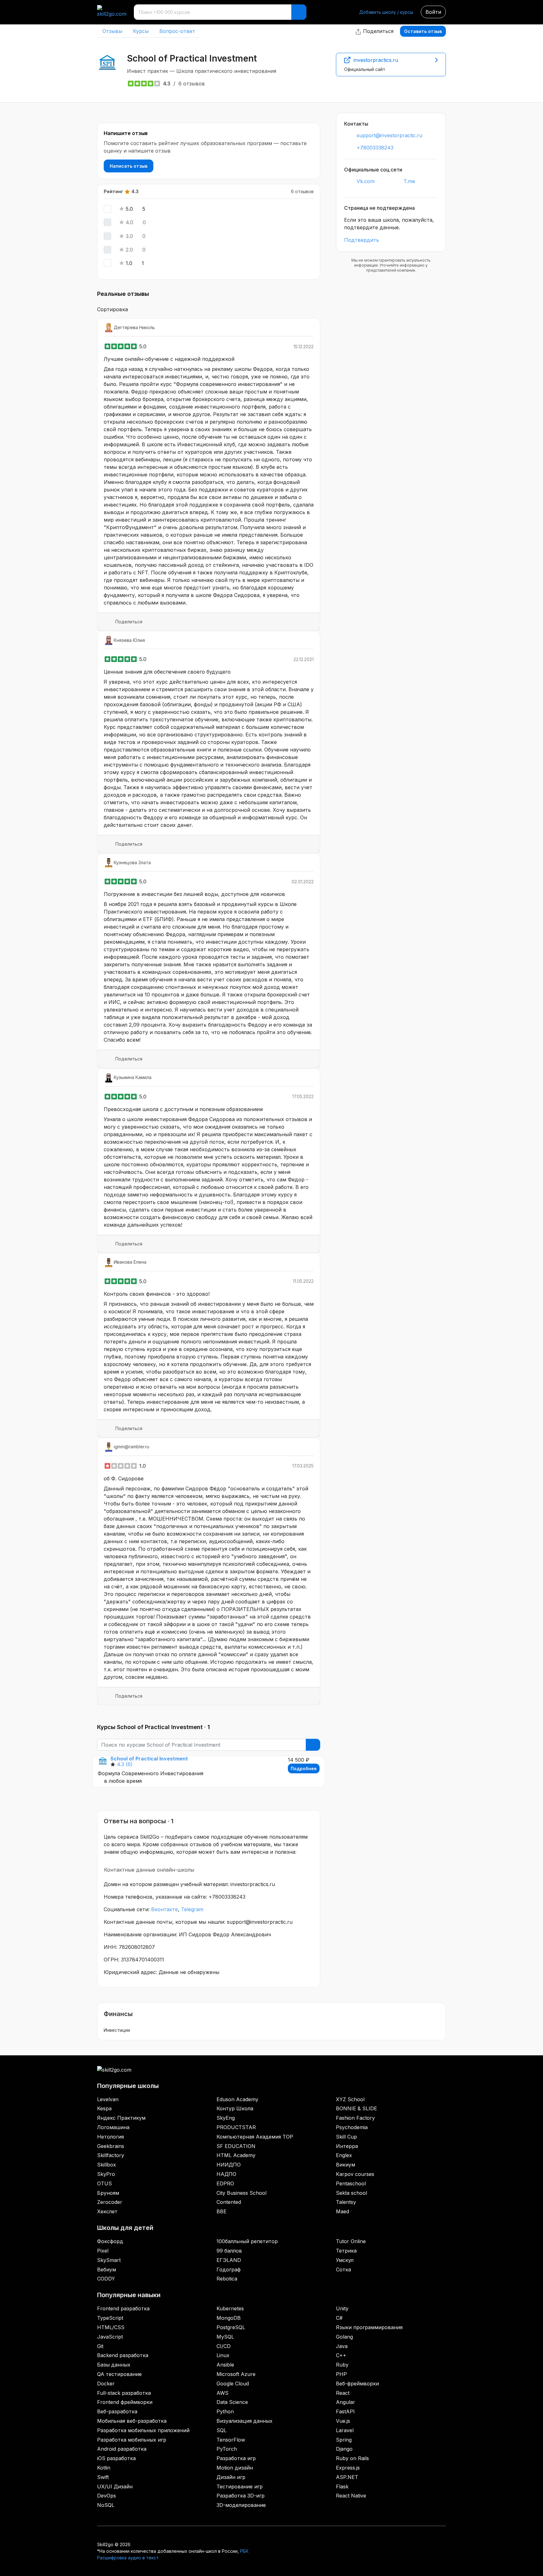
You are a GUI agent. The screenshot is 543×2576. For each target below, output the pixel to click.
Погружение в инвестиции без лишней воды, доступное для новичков (194, 894)
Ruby (342, 2365)
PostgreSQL (231, 2327)
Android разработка (122, 2449)
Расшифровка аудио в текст (128, 2558)
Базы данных (114, 2365)
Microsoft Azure (236, 2374)
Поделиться (377, 31)
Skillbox (107, 2165)
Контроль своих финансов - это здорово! (157, 1294)
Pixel (103, 2251)
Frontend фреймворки (125, 2402)
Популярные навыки (129, 2295)
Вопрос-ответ (177, 31)
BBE (222, 2211)
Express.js (348, 2468)
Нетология (110, 2137)
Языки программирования (369, 2327)
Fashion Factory (355, 2118)
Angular (346, 2402)
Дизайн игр (231, 2477)
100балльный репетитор (247, 2241)
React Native (351, 2496)
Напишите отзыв (126, 133)
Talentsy (346, 2202)
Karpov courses (355, 2174)
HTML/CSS (111, 2327)
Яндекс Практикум (121, 2118)
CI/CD (224, 2346)
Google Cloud (233, 2383)
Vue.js (343, 2421)
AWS (222, 2393)
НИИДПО (229, 2165)
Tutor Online (351, 2241)
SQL (222, 2430)
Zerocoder (110, 2202)
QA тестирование (119, 2374)
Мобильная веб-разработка (132, 2421)
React (343, 2393)
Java (342, 2346)
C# (339, 2318)
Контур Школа (235, 2108)
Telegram (192, 1909)
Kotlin (104, 2468)
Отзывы (112, 31)
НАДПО (226, 2174)
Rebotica (227, 2279)
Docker (106, 2383)
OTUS (104, 2183)
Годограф (229, 2270)
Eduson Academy (237, 2099)
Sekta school (351, 2193)
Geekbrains (111, 2146)
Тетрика (346, 2251)
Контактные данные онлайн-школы (149, 1870)
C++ (341, 2355)
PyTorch (227, 2449)
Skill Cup (346, 2137)
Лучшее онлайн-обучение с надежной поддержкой (169, 359)
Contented (229, 2202)
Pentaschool (351, 2183)
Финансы (118, 2014)
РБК (244, 2551)
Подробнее (304, 1768)
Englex (344, 2155)
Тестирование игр (240, 2487)
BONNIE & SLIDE (357, 2108)
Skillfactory (111, 2155)
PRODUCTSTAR (236, 2127)
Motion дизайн (235, 2468)
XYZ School (350, 2099)
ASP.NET (347, 2477)
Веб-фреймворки (357, 2383)
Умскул (345, 2260)
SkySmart (109, 2260)
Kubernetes (230, 2308)
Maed (343, 2211)
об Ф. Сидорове (124, 1478)
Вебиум (107, 2270)
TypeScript (110, 2318)
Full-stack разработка (124, 2393)
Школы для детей (125, 2228)
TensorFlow (231, 2440)
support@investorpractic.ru (389, 135)
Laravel (345, 2430)
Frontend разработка (123, 2308)
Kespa (104, 2108)
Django (344, 2449)
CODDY (106, 2279)
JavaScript (110, 2337)
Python (225, 2411)
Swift (103, 2477)
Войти (433, 12)
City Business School (241, 2193)
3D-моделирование (241, 2505)
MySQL (225, 2337)
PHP (341, 2374)
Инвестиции (117, 2030)
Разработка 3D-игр (241, 2496)
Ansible (225, 2365)
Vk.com (366, 181)
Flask (342, 2487)
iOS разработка (116, 2458)
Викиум (346, 2165)
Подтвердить (362, 240)
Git (100, 2346)
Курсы (141, 31)
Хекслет (107, 2211)
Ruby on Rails (352, 2458)
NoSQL (106, 2505)
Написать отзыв (129, 166)
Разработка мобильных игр (132, 2440)
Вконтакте (165, 1909)
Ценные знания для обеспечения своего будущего (167, 672)
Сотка (343, 2270)
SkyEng (226, 2118)
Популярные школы (128, 2086)
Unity (342, 2308)
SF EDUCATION (236, 2146)
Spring (344, 2440)
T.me (409, 181)
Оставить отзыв (423, 31)
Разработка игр (236, 2458)
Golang (344, 2337)
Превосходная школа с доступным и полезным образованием (183, 1109)
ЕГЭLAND (229, 2260)
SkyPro (106, 2174)
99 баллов (229, 2251)
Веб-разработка (117, 2411)
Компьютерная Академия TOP (255, 2137)
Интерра (347, 2146)
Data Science (232, 2402)
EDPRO (225, 2183)
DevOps (107, 2496)
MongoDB (229, 2318)
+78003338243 (375, 148)
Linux (223, 2355)
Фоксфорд (110, 2241)
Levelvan (108, 2099)
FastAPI (345, 2411)
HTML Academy (236, 2155)
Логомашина (113, 2127)
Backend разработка (123, 2355)
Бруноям (108, 2193)
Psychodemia (352, 2127)
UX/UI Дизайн (115, 2487)
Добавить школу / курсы (386, 12)
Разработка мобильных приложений (143, 2430)
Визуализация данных (244, 2421)
